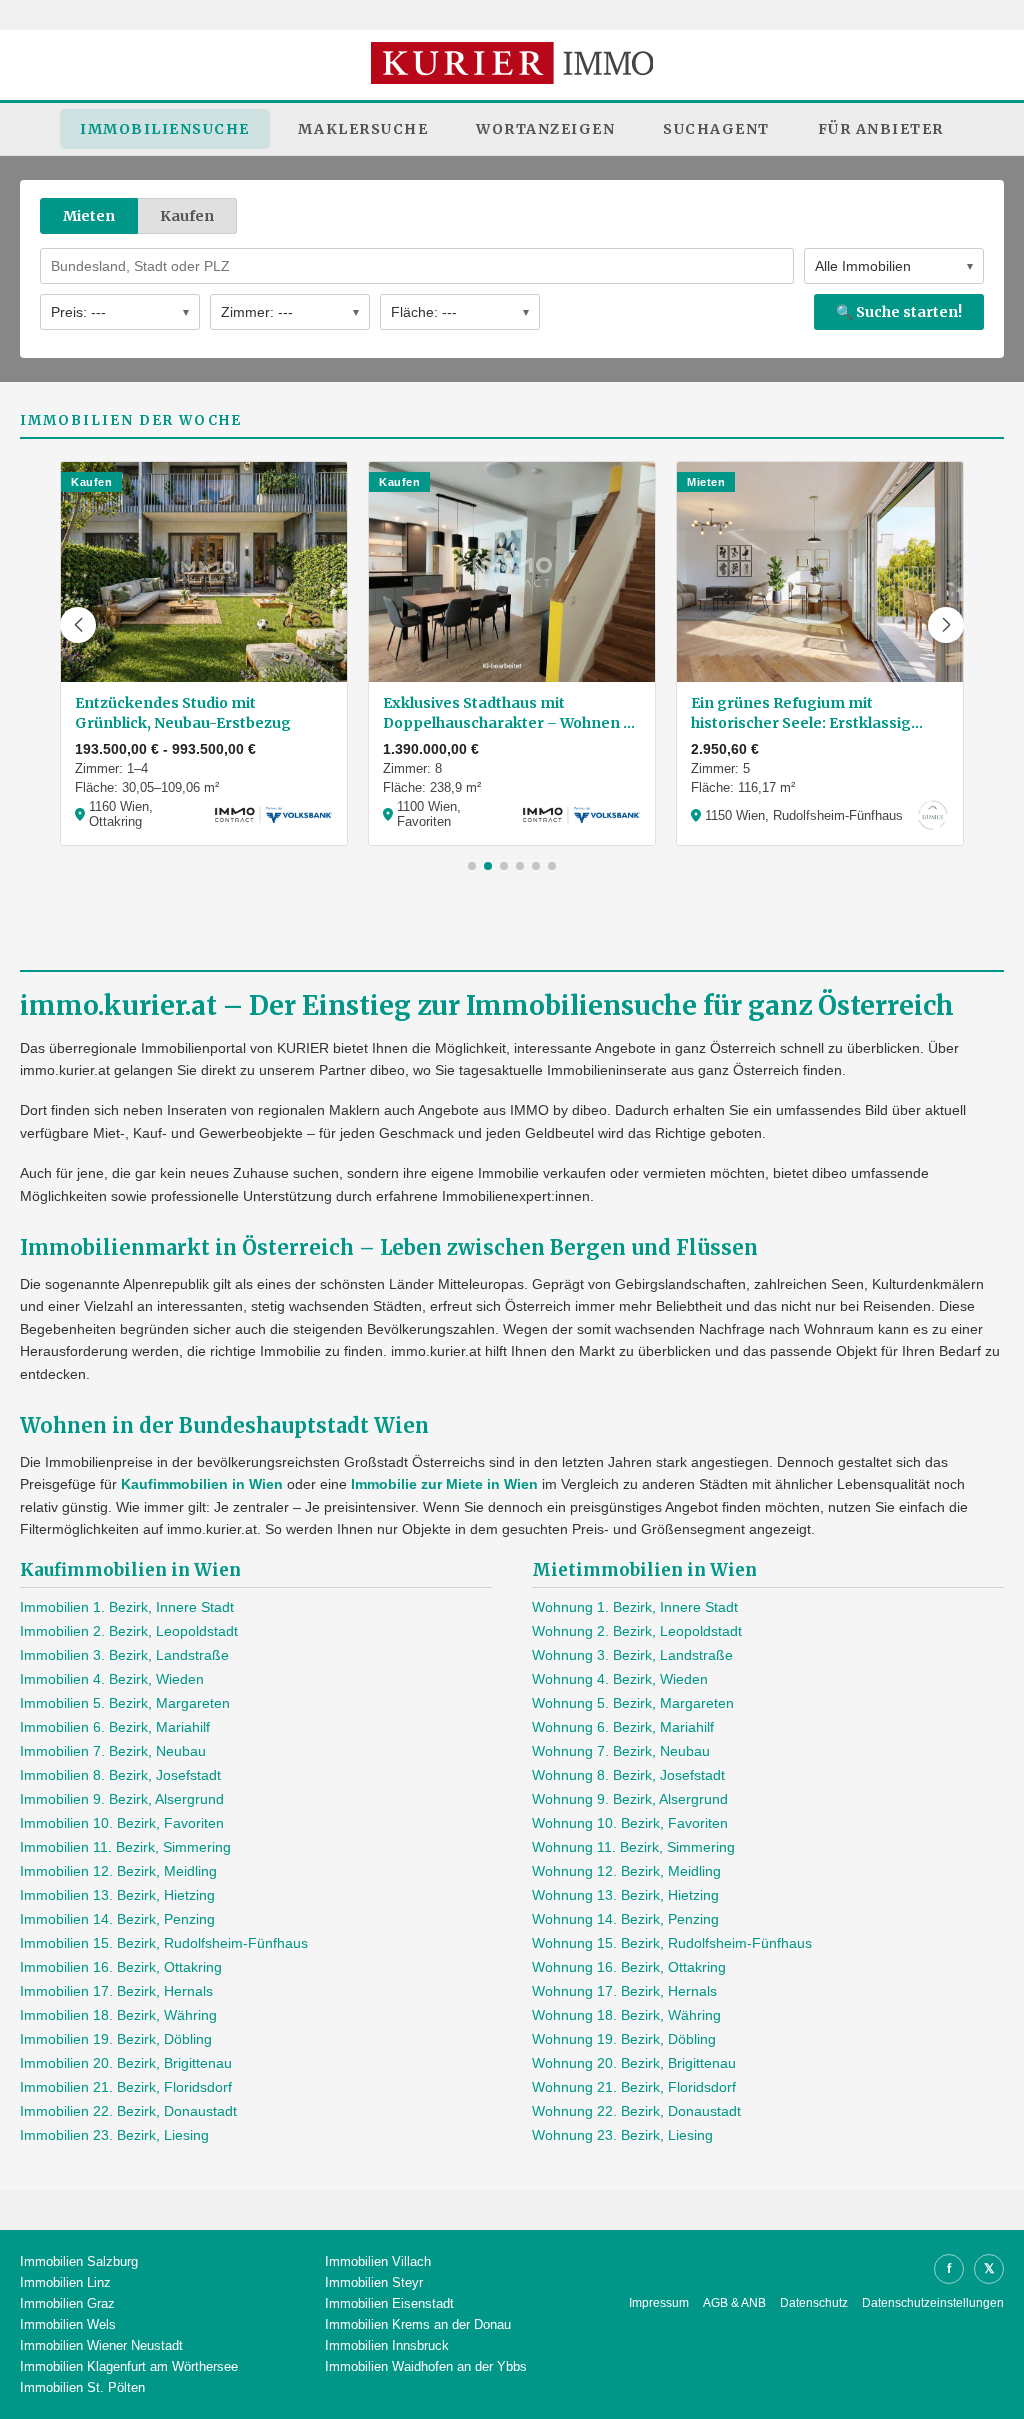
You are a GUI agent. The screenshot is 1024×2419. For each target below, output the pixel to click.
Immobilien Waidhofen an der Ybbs (426, 2366)
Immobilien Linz (65, 2282)
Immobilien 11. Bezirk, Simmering (125, 1847)
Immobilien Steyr (374, 2282)
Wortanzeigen (545, 129)
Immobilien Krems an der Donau (418, 2324)
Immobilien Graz (67, 2303)
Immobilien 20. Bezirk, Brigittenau (126, 2063)
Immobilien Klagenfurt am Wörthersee (129, 2366)
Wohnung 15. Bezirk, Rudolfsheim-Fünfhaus (672, 1943)
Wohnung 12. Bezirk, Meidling (626, 1871)
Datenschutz (814, 2303)
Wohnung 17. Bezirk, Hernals (624, 1991)
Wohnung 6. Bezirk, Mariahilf (623, 1727)
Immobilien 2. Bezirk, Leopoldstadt (129, 1631)
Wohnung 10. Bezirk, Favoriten (630, 1823)
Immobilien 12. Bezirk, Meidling (118, 1871)
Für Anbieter (881, 129)
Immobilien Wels (68, 2324)
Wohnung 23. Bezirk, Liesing (622, 2135)
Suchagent (716, 129)
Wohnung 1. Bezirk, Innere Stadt (635, 1607)
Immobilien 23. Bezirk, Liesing (114, 2135)
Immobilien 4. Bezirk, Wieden (112, 1679)
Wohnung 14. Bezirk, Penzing (625, 1919)
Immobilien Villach (378, 2261)
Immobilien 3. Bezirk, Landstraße (124, 1655)
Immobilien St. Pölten (82, 2387)
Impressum (659, 2303)
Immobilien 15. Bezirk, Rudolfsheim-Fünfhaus (164, 1943)
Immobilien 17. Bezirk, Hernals (116, 1991)
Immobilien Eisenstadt (389, 2303)
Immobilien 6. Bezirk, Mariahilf (115, 1727)
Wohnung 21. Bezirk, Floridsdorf (634, 2087)
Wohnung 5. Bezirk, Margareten (633, 1703)
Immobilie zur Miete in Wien (444, 1484)
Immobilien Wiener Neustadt (101, 2345)
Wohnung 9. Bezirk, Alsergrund (630, 1799)
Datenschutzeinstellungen (933, 2303)
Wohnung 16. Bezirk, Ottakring (629, 1967)
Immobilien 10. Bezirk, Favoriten (122, 1823)
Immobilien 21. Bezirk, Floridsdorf (126, 2087)
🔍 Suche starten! (899, 312)
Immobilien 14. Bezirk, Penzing (117, 1919)
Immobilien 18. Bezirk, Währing (118, 2015)
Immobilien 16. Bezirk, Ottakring (121, 1967)
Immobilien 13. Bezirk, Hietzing (117, 1895)
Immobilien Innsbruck (387, 2345)
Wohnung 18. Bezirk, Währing (626, 2015)
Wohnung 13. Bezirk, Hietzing (625, 1895)
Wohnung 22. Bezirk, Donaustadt (636, 2111)
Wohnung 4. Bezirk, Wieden (620, 1679)
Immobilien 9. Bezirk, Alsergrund (122, 1799)
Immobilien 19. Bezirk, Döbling (116, 2039)
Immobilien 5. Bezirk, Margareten (125, 1703)
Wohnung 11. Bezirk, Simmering (633, 1847)
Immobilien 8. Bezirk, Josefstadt (120, 1775)
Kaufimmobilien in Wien (202, 1484)
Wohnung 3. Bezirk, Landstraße (632, 1655)
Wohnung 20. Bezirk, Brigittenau (634, 2063)
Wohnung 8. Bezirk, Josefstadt (628, 1775)
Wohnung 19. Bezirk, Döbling (624, 2039)
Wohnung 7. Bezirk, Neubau (621, 1751)
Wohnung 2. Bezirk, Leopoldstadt (637, 1631)
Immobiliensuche (165, 129)
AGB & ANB (734, 2303)
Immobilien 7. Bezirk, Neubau (113, 1751)
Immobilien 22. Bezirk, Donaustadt (128, 2111)
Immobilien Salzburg (79, 2261)
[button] (78, 625)
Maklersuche (363, 129)
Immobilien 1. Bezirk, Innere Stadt (127, 1607)
